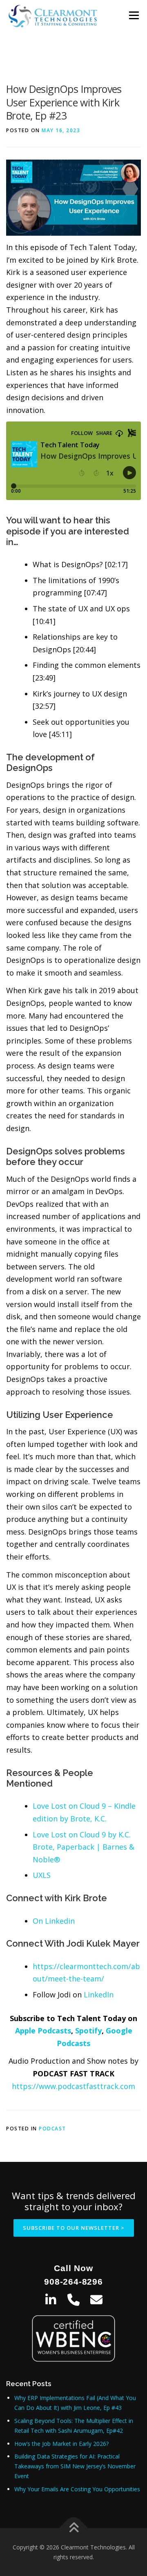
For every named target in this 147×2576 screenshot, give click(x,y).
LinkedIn (99, 1995)
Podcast (52, 2129)
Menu (134, 15)
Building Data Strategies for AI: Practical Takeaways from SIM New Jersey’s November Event (75, 2466)
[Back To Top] (74, 2528)
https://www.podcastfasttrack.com (73, 2086)
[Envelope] (96, 2300)
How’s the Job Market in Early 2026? (61, 2444)
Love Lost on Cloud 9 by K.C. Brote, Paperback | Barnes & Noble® (84, 1847)
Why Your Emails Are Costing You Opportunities (77, 2489)
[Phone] (73, 2300)
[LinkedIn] (51, 2300)
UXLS (42, 1875)
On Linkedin (54, 1921)
